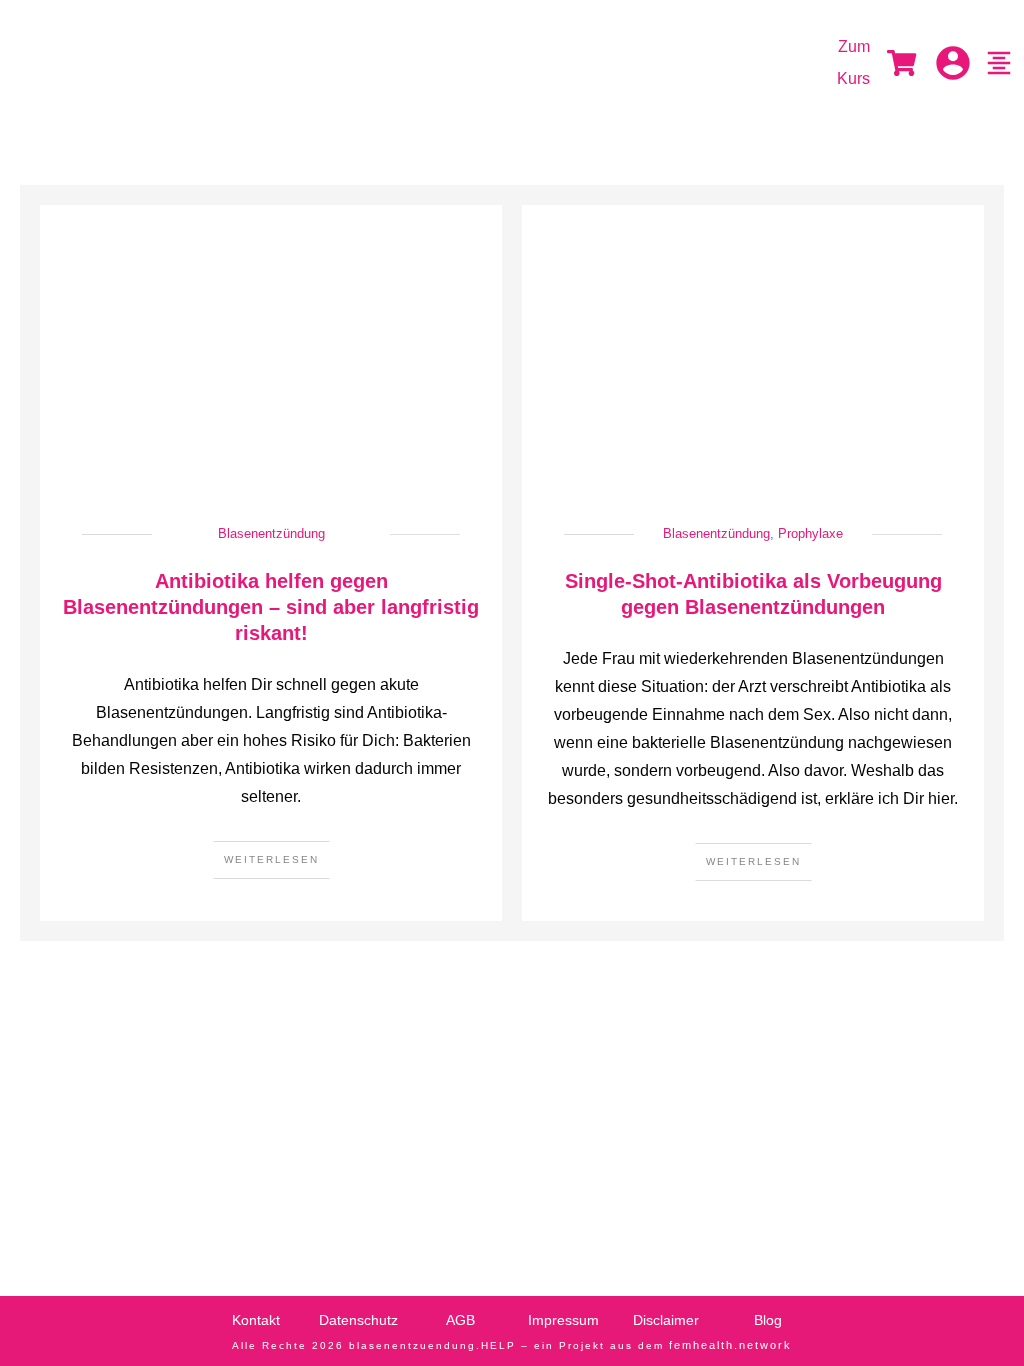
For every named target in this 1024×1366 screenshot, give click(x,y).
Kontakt (256, 1320)
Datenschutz (358, 1320)
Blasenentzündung (271, 533)
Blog (768, 1320)
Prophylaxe (810, 533)
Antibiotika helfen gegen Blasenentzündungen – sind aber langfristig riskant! (271, 607)
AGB (460, 1320)
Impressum (563, 1320)
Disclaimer (666, 1320)
